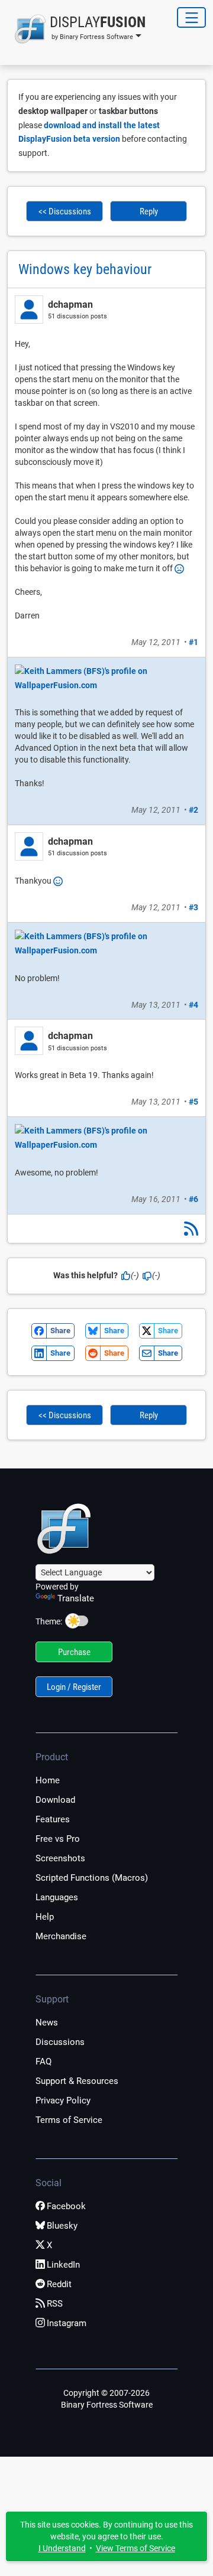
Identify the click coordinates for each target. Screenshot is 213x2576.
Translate (76, 1598)
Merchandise (61, 1936)
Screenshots (60, 1858)
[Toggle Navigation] (191, 17)
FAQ (43, 2062)
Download (55, 1800)
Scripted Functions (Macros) (92, 1878)
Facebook (66, 2206)
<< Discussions (65, 211)
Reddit (59, 2284)
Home (48, 1780)
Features (53, 1819)
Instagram (67, 2323)
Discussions (60, 2042)
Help (45, 1917)
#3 (193, 907)
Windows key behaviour (85, 269)
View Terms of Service (135, 2548)
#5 (193, 1102)
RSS (55, 2304)
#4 (193, 1005)
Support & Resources (77, 2081)
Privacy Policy (63, 2100)
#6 (193, 1199)
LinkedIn (63, 2265)
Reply (149, 211)
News (47, 2023)
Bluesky (62, 2226)
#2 (193, 810)
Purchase (74, 1652)
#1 (193, 642)
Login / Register (74, 1687)
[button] (76, 29)
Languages (57, 1897)
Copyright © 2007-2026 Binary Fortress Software (107, 2399)
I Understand (62, 2548)
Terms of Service (69, 2120)
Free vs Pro (58, 1839)
